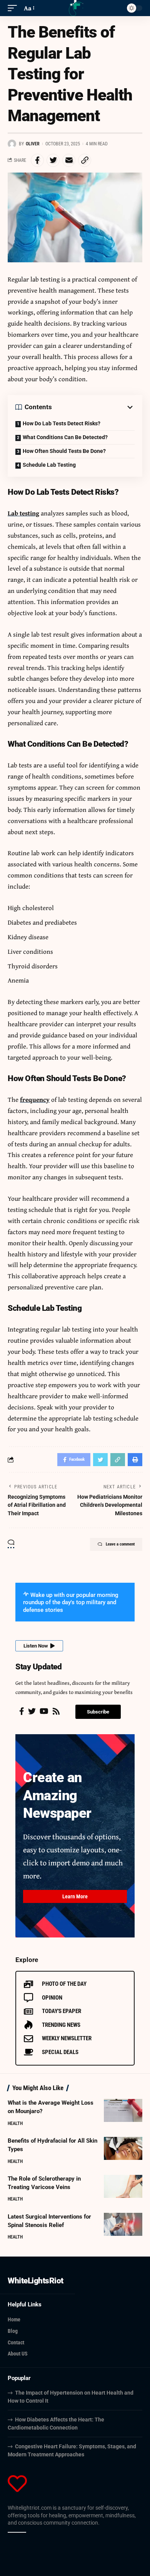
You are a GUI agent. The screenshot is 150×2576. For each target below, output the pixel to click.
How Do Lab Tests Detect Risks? (62, 423)
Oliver (33, 144)
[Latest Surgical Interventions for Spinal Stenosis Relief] (123, 2224)
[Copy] (10, 2532)
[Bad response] (19, 2532)
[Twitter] (32, 1711)
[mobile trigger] (14, 8)
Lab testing (23, 513)
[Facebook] (22, 1711)
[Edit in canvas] (24, 2532)
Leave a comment (120, 1544)
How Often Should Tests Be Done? (64, 451)
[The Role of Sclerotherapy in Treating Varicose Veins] (123, 2186)
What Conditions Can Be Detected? (65, 437)
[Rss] (56, 1711)
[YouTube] (44, 1711)
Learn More (75, 1896)
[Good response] (15, 2532)
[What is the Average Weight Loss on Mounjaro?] (123, 2110)
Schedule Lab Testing (49, 465)
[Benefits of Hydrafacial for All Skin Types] (123, 2148)
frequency (35, 1099)
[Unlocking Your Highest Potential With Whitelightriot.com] (75, 8)
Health (15, 2123)
